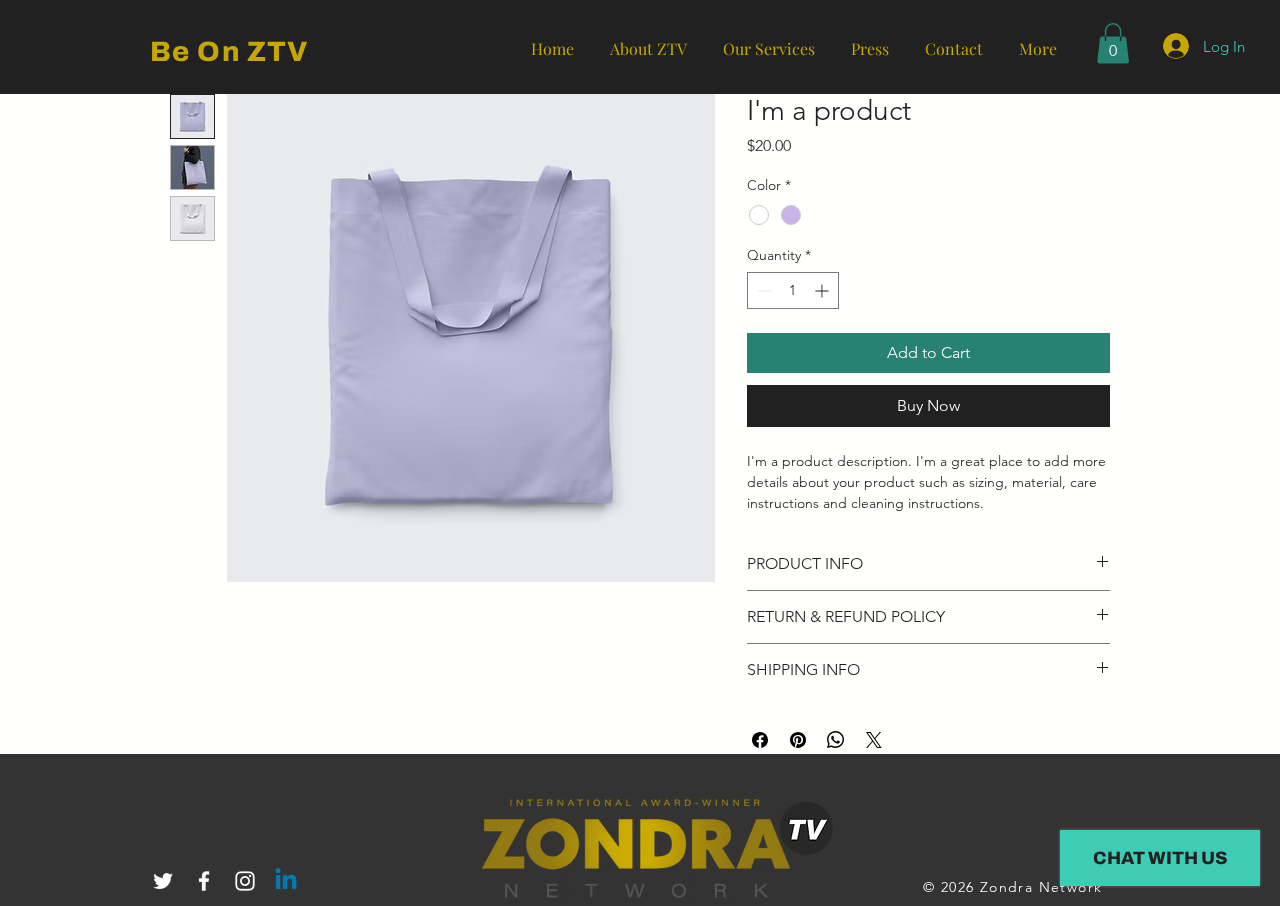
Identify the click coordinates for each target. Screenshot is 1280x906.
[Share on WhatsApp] (836, 740)
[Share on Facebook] (760, 740)
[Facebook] (204, 881)
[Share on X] (874, 740)
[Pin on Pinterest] (798, 740)
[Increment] (823, 290)
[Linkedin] (286, 881)
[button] (1113, 43)
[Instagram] (245, 881)
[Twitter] (163, 881)
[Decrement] (762, 290)
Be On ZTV (229, 51)
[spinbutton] (793, 290)
